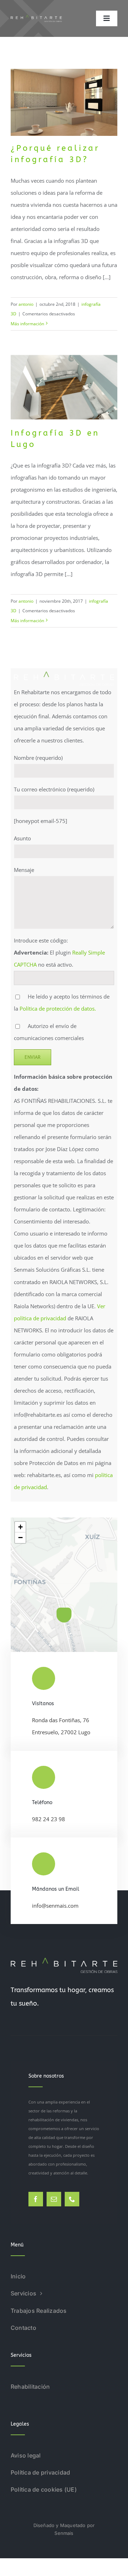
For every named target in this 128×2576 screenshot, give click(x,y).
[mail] (54, 2199)
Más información (27, 324)
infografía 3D (64, 118)
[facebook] (36, 2199)
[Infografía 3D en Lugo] (64, 387)
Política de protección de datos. (58, 1008)
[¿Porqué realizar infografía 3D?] (64, 102)
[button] (64, 1615)
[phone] (72, 2199)
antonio (26, 304)
